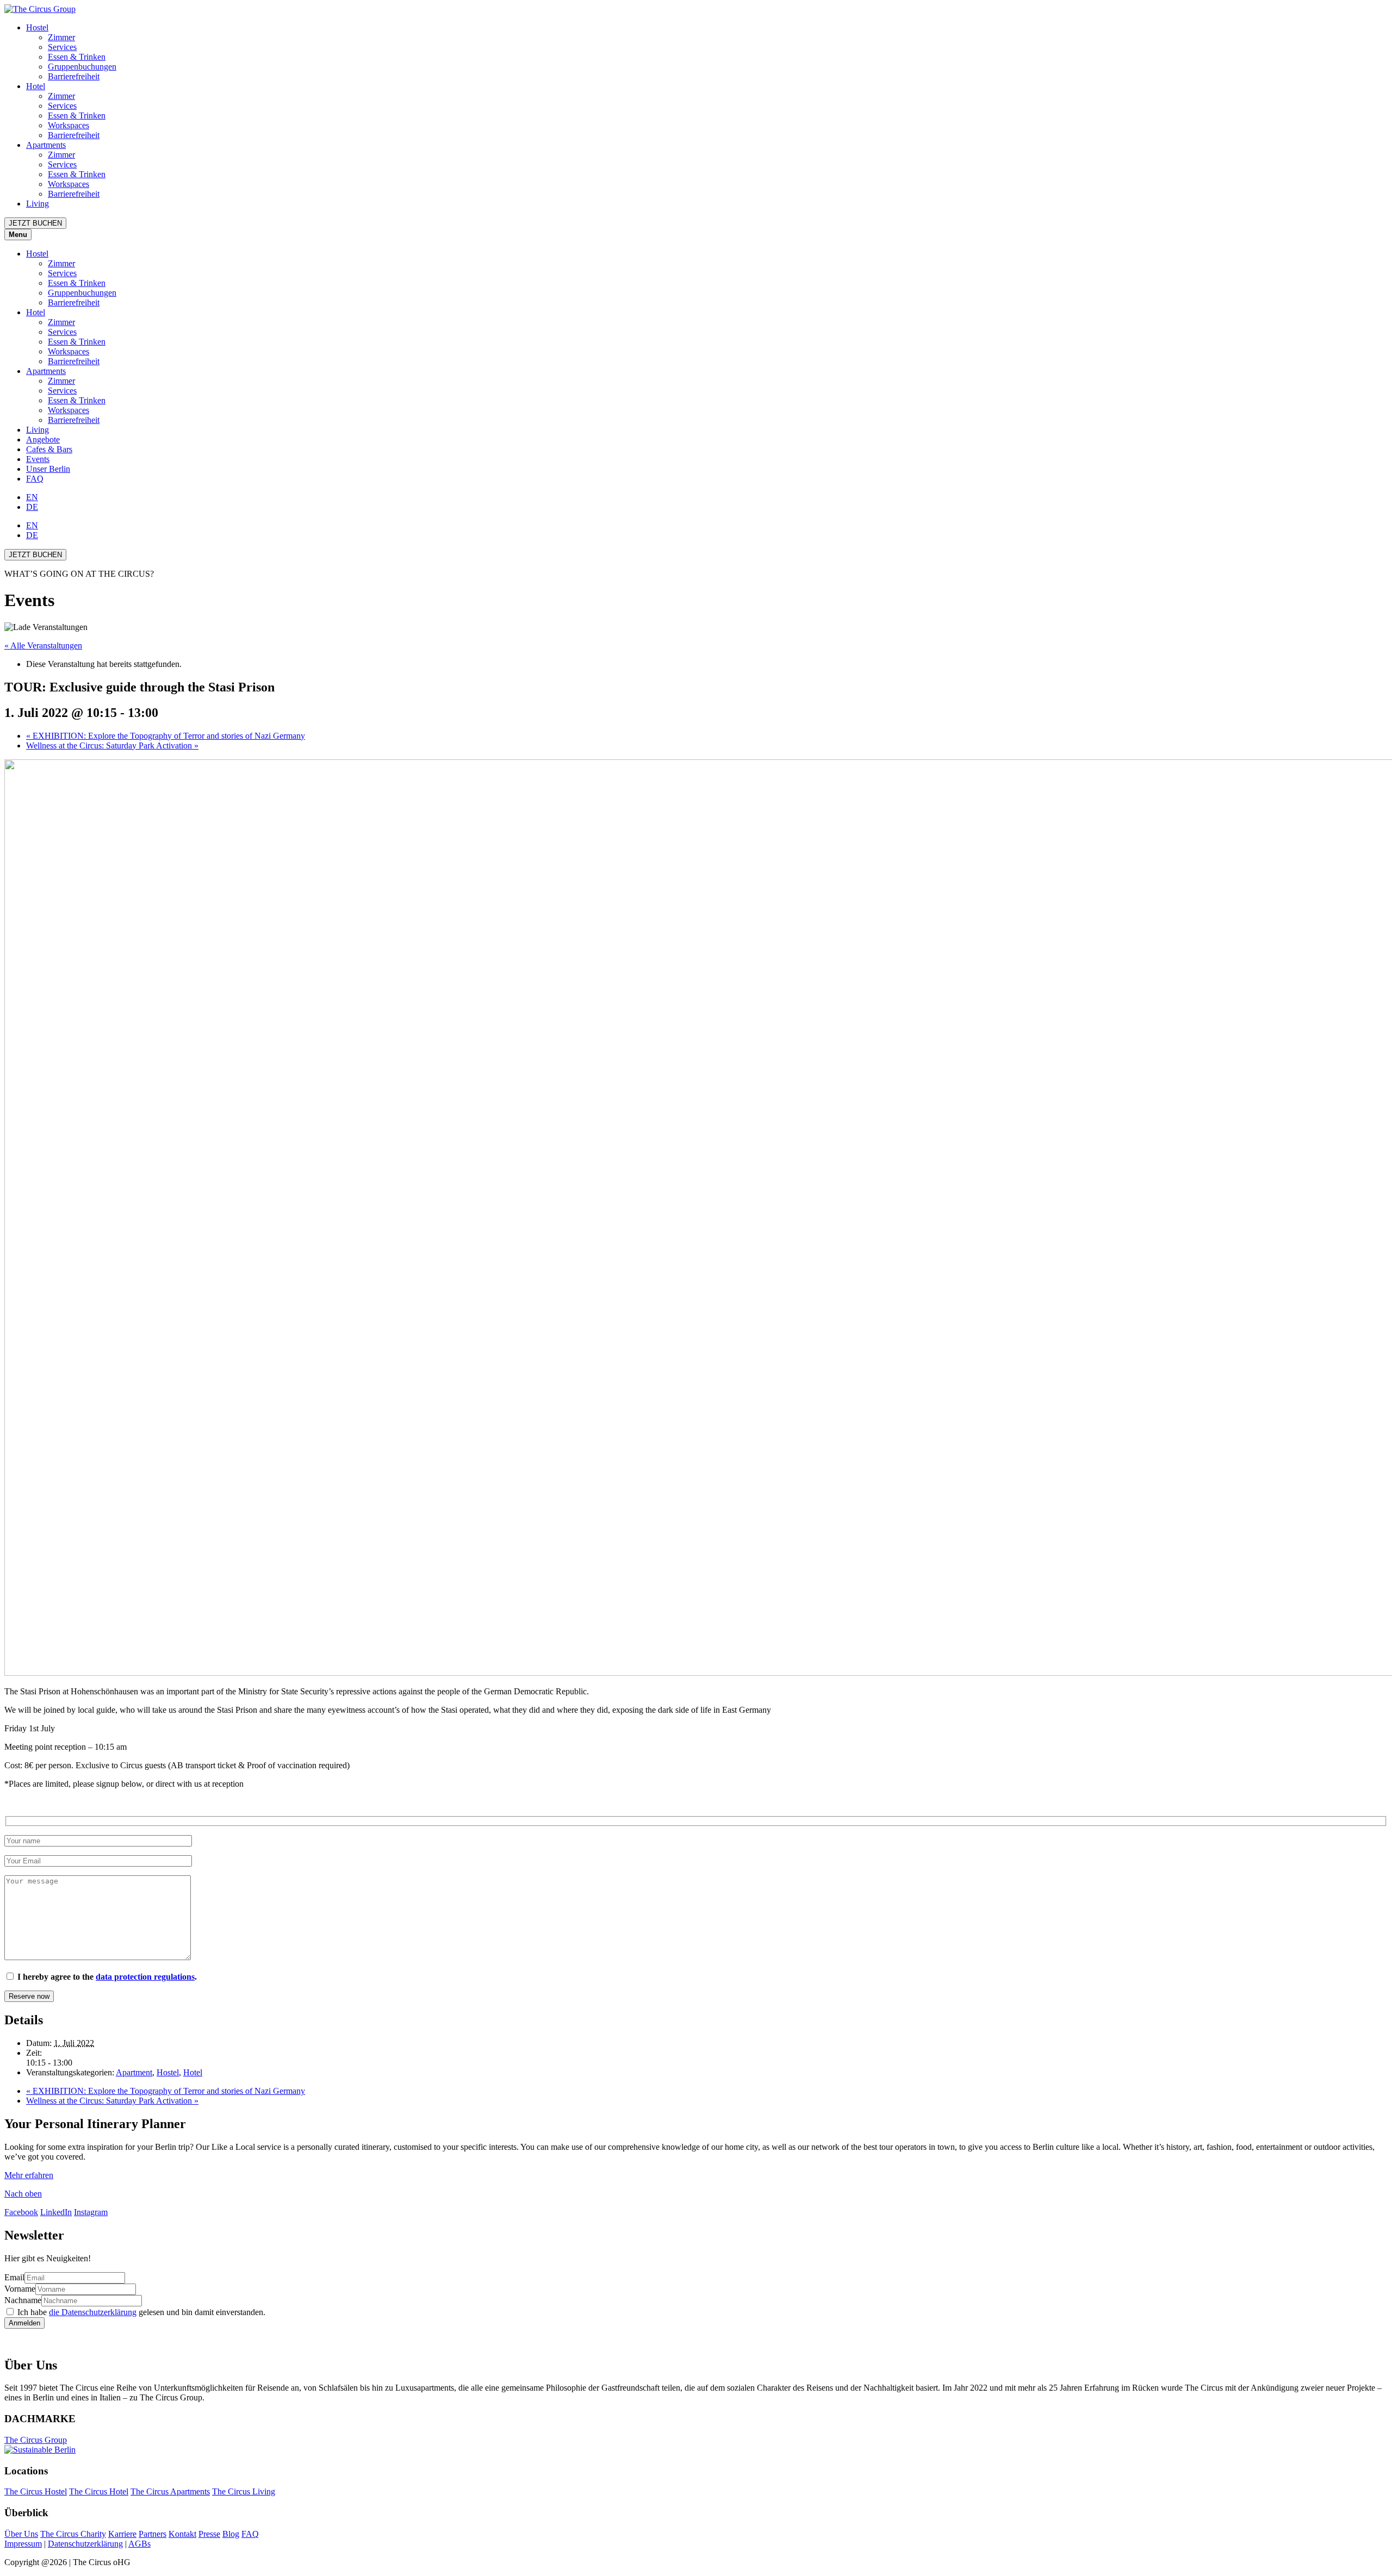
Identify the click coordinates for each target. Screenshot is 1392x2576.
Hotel (36, 86)
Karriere (122, 2534)
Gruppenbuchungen (82, 67)
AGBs (139, 2544)
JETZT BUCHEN (35, 223)
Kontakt (182, 2534)
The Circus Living (244, 2491)
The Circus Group (36, 2440)
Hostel (37, 27)
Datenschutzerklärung (85, 2544)
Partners (153, 2534)
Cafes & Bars (49, 449)
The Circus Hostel (36, 2491)
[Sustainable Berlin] (696, 2450)
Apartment (134, 2072)
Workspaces (69, 125)
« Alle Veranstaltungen (43, 645)
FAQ (35, 479)
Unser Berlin (48, 469)
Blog (231, 2534)
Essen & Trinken (77, 57)
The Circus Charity (73, 2534)
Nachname (23, 2300)
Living (38, 204)
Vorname (20, 2289)
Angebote (43, 439)
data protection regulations (145, 1977)
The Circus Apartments (170, 2491)
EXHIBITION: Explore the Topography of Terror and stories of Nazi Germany (166, 736)
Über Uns (21, 2534)
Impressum (23, 2544)
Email (14, 2277)
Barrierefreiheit (74, 76)
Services (62, 47)
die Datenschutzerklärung (93, 2312)
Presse (209, 2534)
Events (38, 459)
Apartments (46, 145)
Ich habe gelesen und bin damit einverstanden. (141, 2312)
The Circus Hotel (99, 2491)
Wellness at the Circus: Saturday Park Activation (112, 746)
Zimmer (61, 37)
